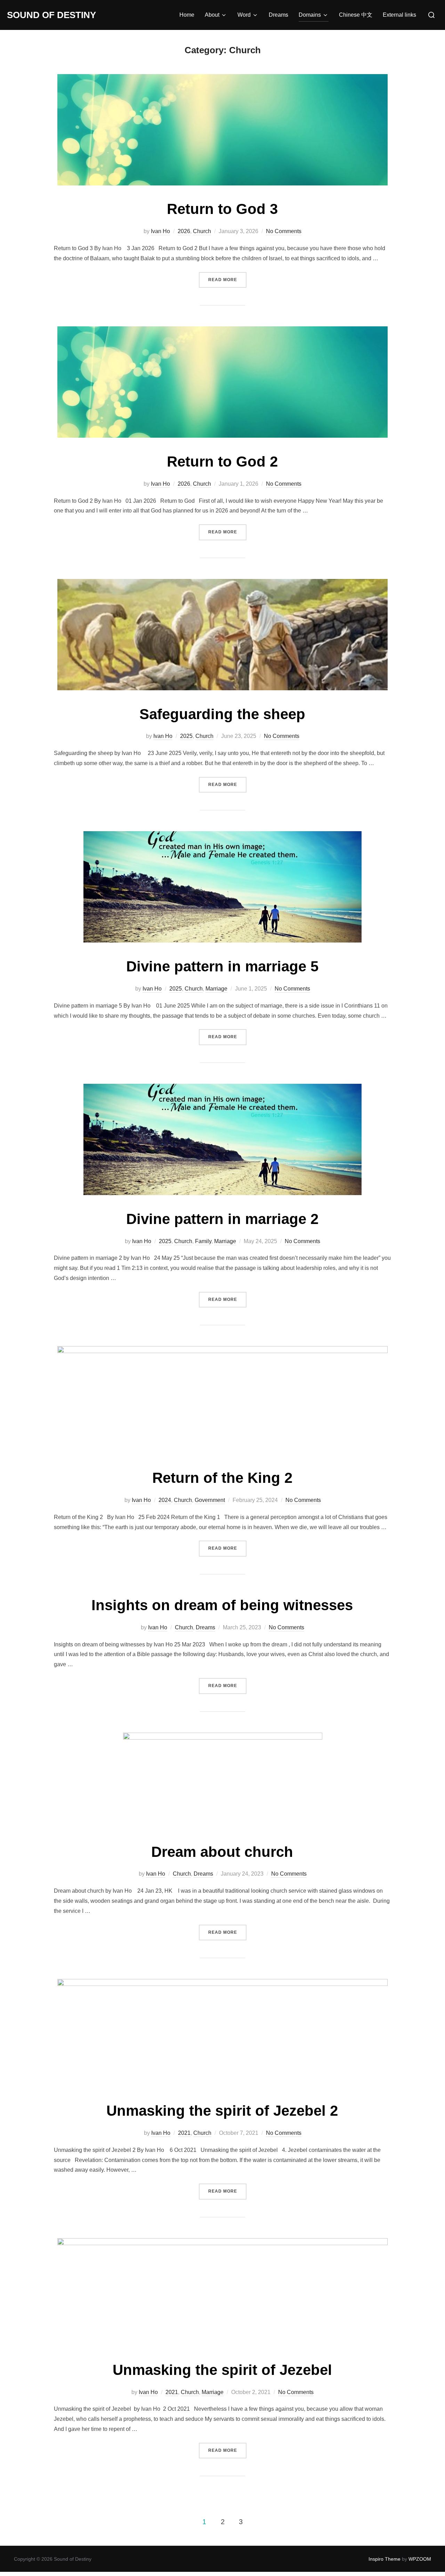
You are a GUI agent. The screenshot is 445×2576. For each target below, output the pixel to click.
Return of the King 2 (222, 1478)
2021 (184, 2133)
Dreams (278, 15)
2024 (165, 1500)
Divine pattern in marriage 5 (222, 966)
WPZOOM (420, 2559)
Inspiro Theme (385, 2559)
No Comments (284, 231)
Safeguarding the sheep (222, 714)
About (212, 15)
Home (187, 15)
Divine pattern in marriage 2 (222, 1219)
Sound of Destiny (51, 15)
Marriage (216, 989)
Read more (227, 280)
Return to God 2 (222, 462)
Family (203, 1241)
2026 (184, 231)
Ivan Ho (160, 231)
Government (210, 1500)
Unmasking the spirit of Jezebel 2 (222, 2111)
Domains (310, 15)
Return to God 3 (222, 209)
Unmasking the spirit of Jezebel (222, 2370)
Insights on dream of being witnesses (222, 1605)
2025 (186, 736)
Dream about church (222, 1852)
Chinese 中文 (356, 15)
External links (399, 15)
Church (202, 231)
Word (244, 15)
